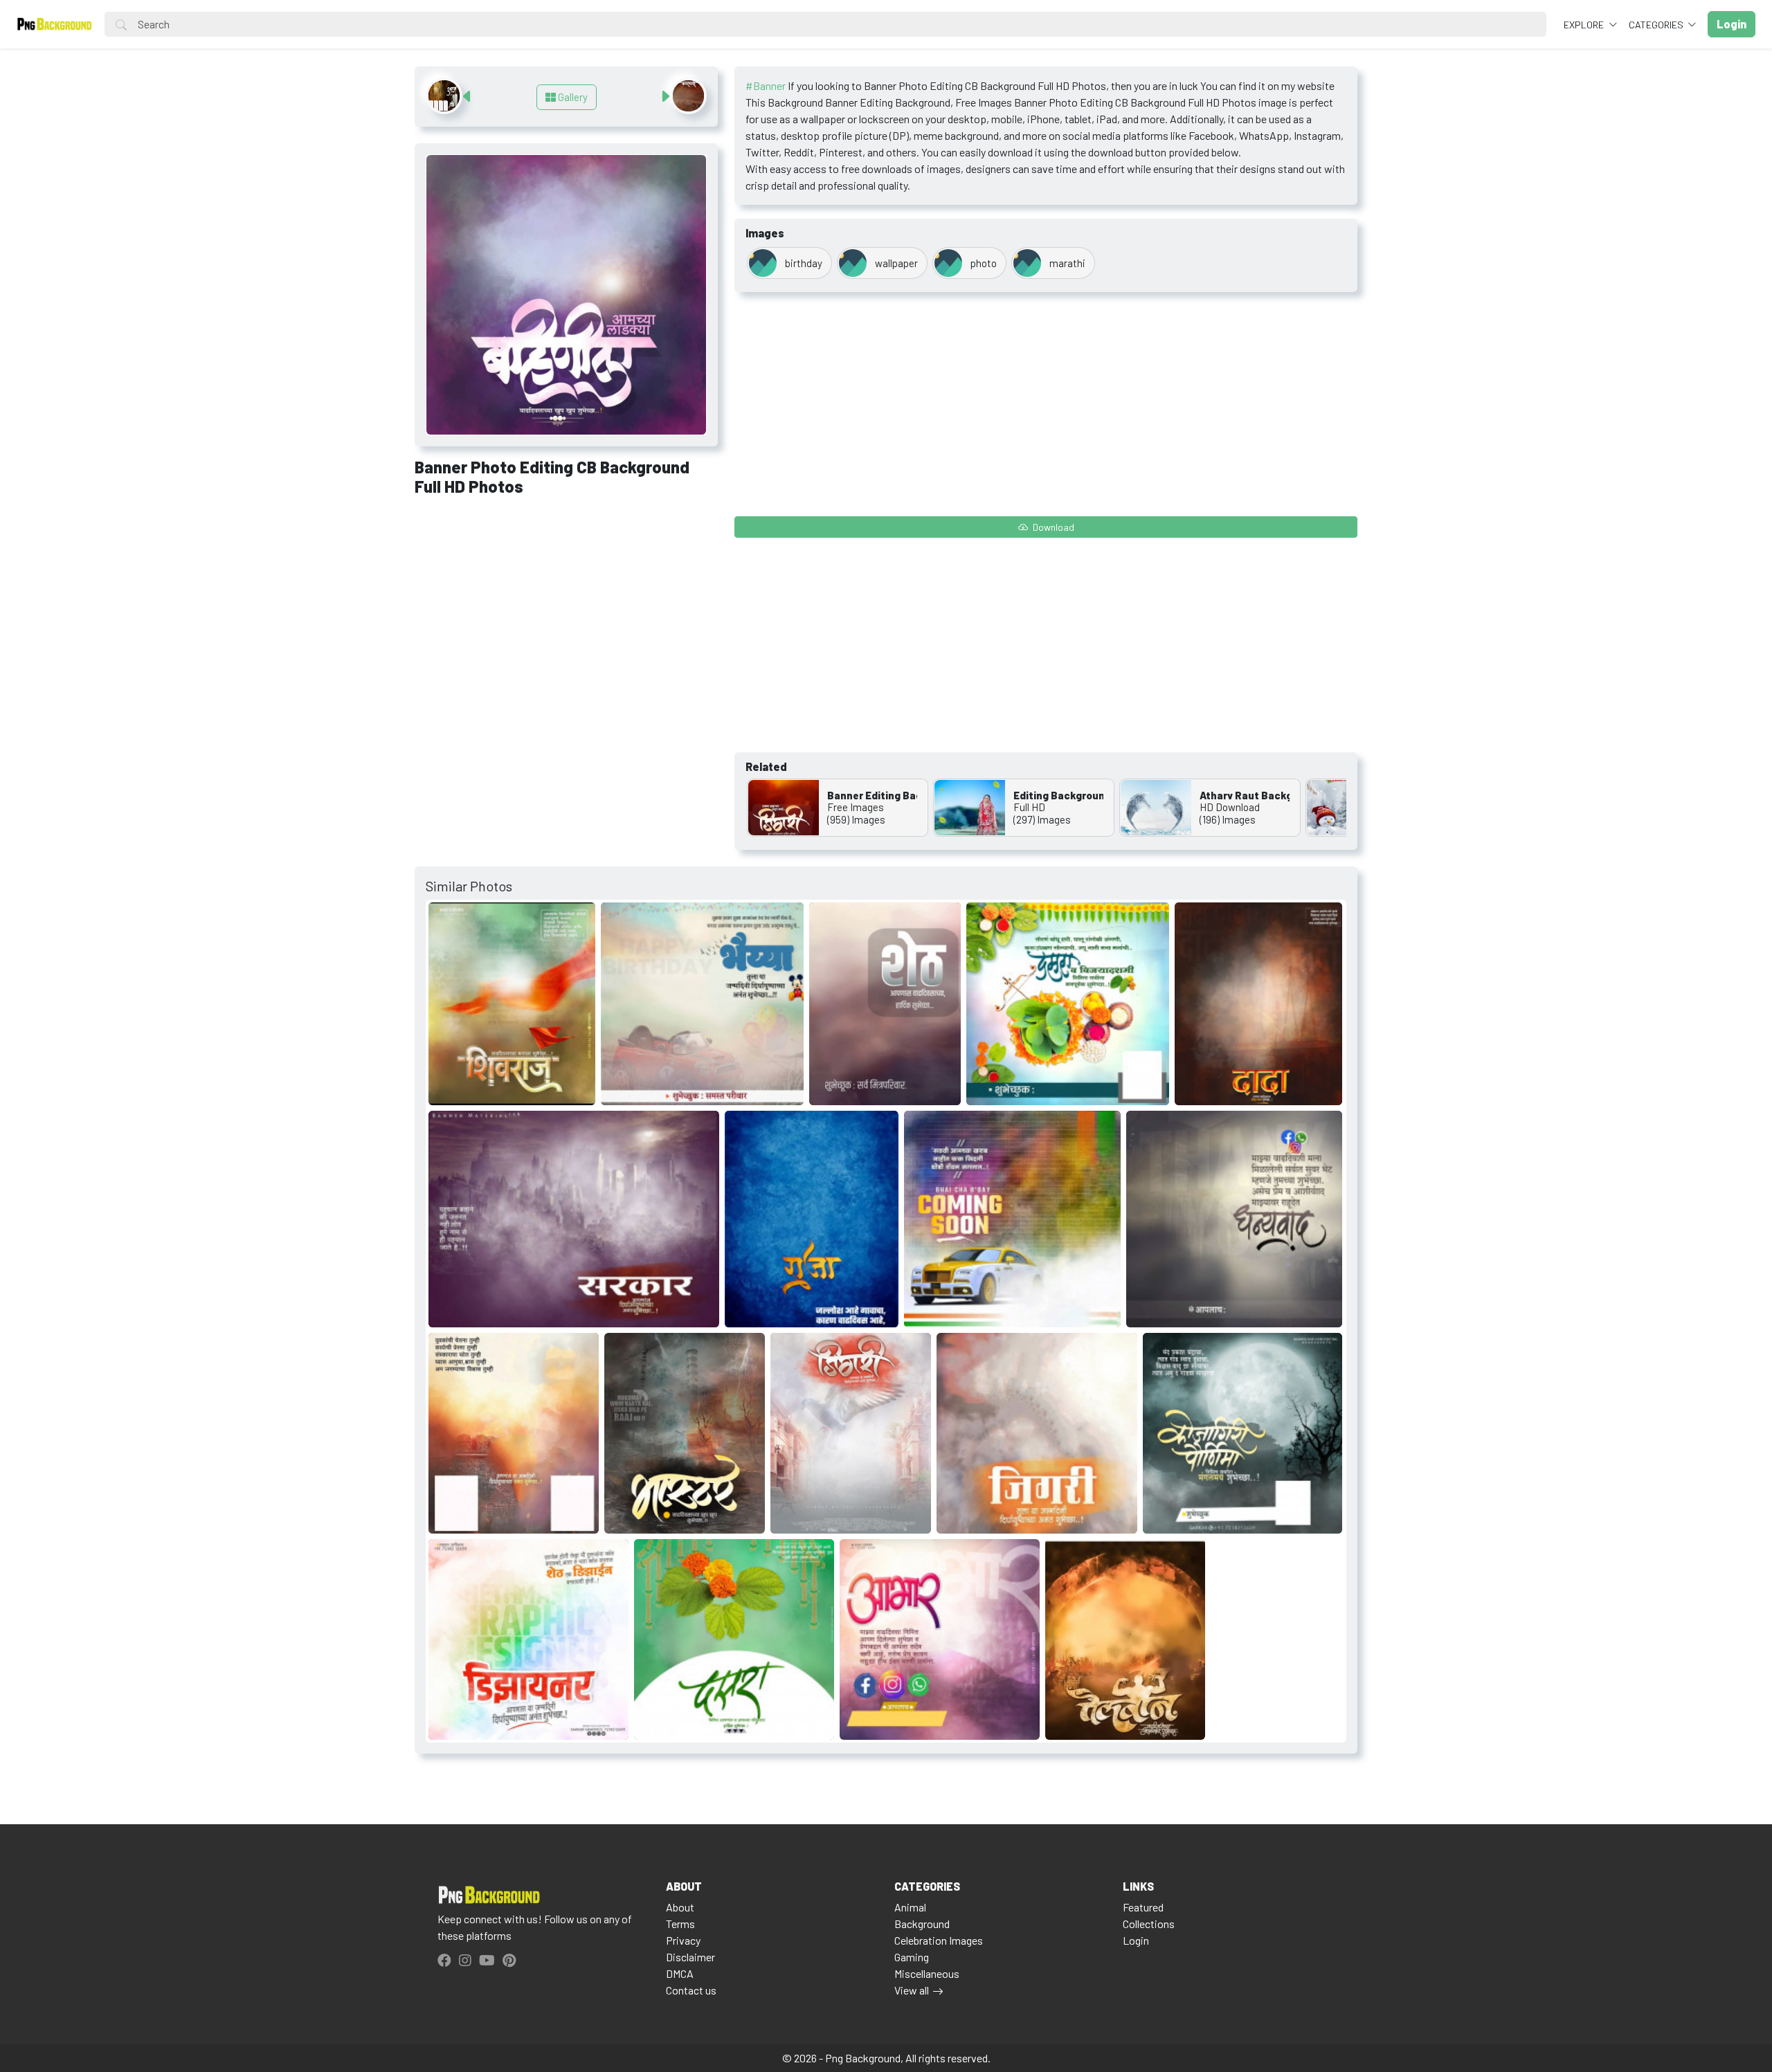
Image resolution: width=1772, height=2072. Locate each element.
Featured (1143, 1907)
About (680, 1907)
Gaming (912, 1957)
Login (1136, 1940)
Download (1052, 527)
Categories (1657, 25)
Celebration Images (939, 1940)
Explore (1585, 25)
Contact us (691, 1990)
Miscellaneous (927, 1973)
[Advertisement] (566, 610)
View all (912, 1990)
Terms (680, 1924)
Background (922, 1924)
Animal (910, 1907)
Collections (1149, 1924)
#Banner (766, 85)
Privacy (683, 1940)
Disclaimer (690, 1957)
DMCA (680, 1973)
